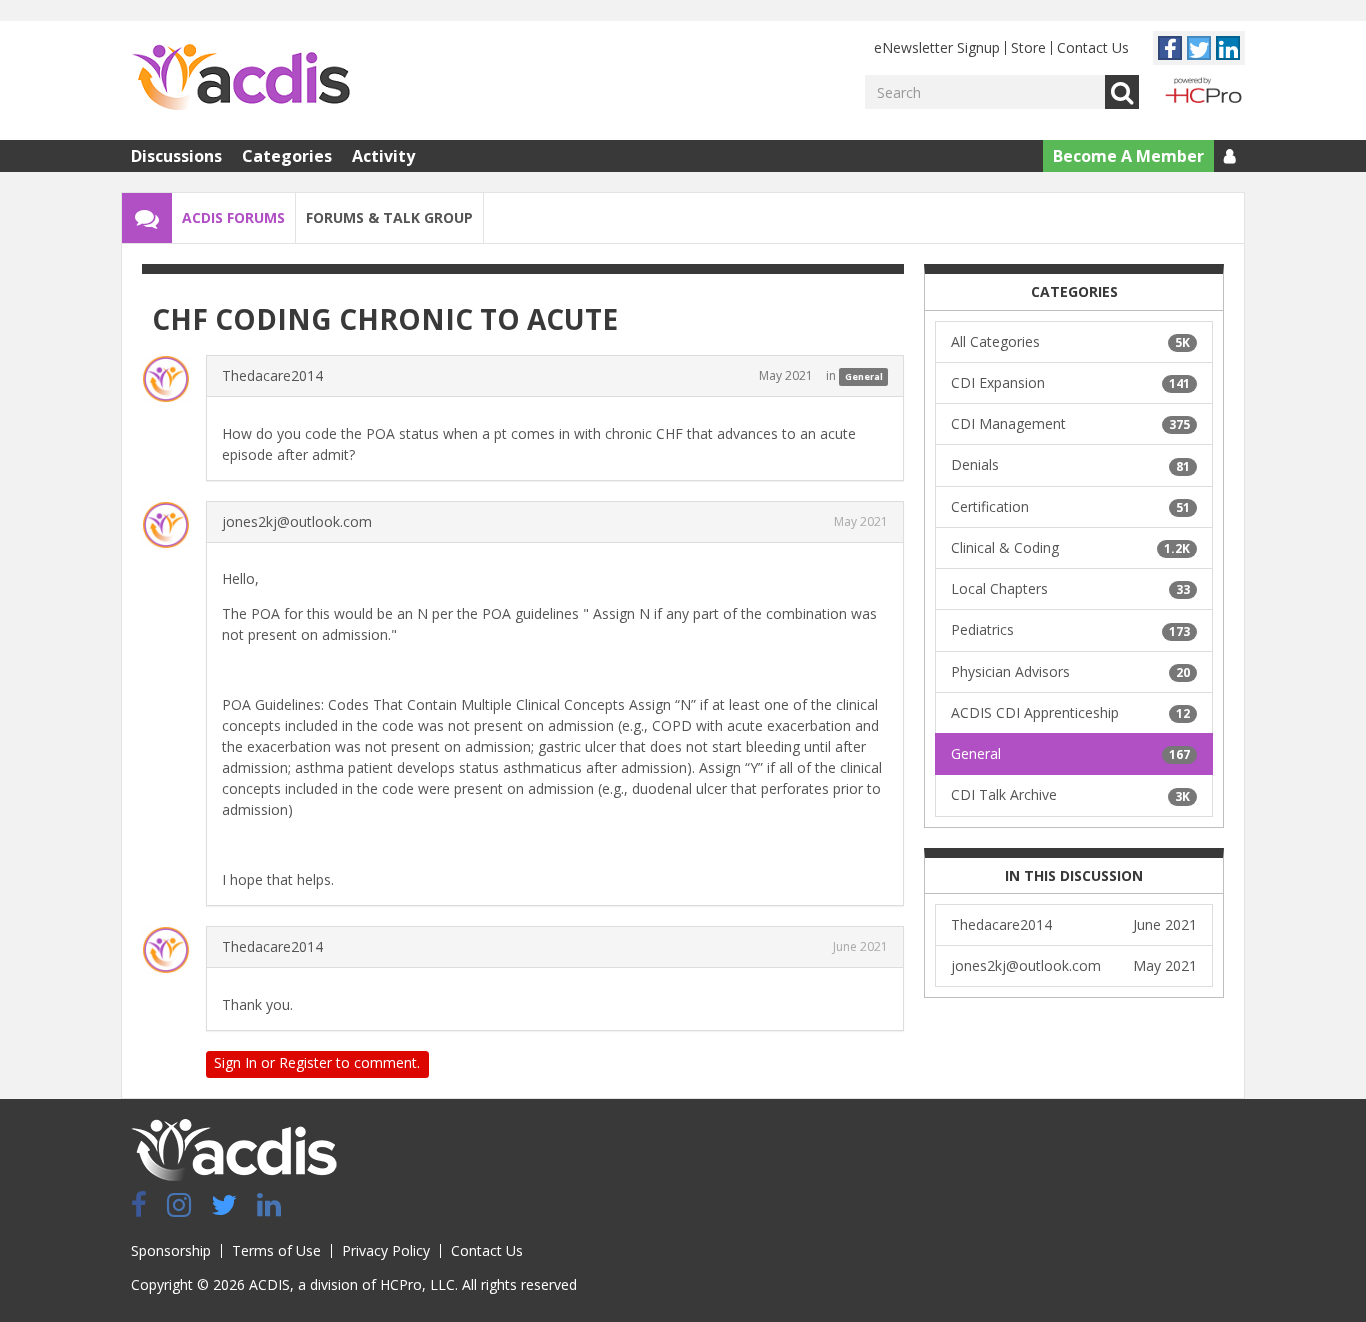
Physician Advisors (1070, 671)
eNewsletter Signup (937, 47)
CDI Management (1070, 423)
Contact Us (1093, 47)
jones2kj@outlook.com (297, 521)
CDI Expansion (1070, 382)
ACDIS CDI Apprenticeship (1070, 712)
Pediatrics (1070, 629)
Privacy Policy (386, 1250)
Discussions (176, 156)
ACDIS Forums (233, 217)
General (864, 376)
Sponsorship (171, 1250)
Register (305, 1062)
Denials (1070, 464)
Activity (383, 156)
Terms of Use (276, 1250)
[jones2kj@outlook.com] (172, 525)
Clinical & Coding (1070, 547)
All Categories (1070, 341)
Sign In (235, 1062)
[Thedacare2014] (172, 379)
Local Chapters (1070, 588)
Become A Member (1128, 156)
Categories (287, 156)
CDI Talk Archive (1070, 794)
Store (1028, 47)
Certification (1070, 506)
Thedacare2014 (272, 375)
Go (1122, 92)
